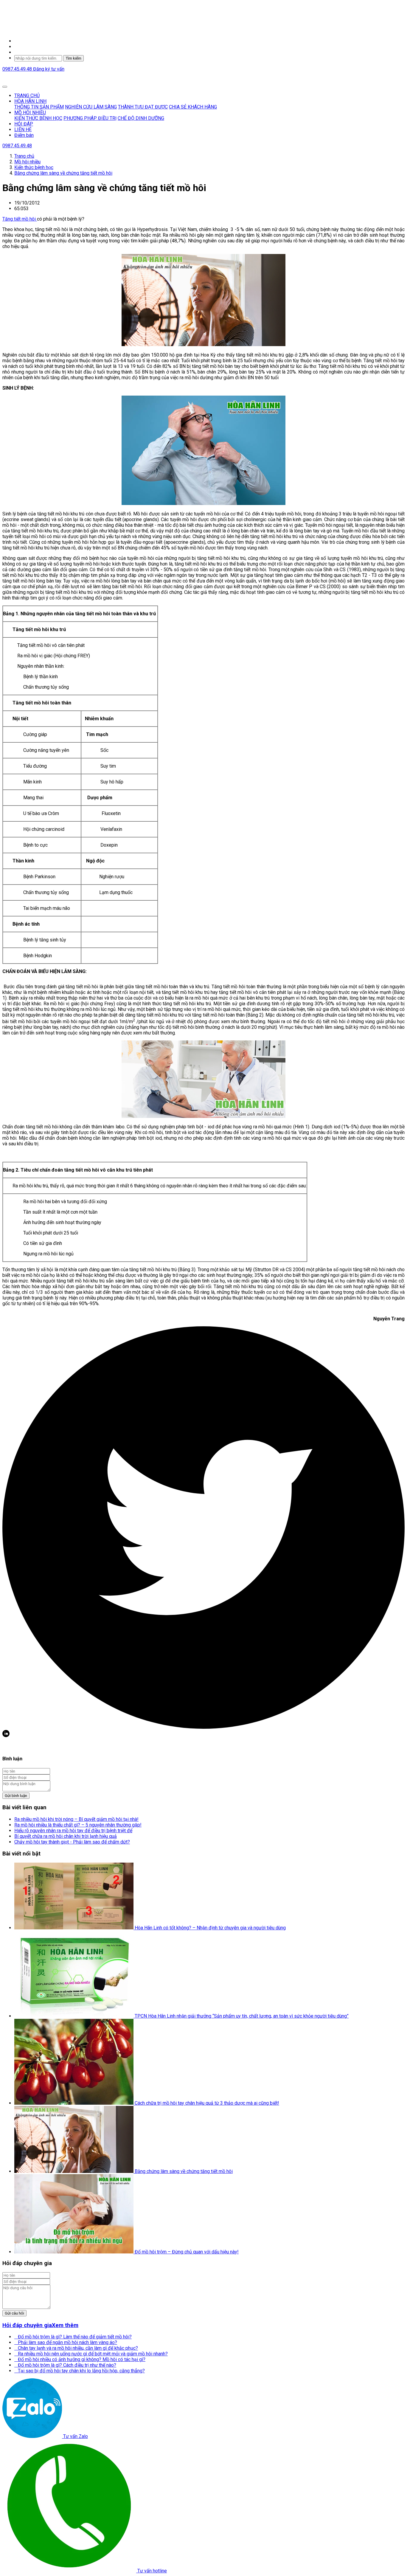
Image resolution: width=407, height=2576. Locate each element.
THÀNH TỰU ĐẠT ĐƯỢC (143, 107)
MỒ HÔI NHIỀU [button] (30, 113)
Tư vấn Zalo (75, 2436)
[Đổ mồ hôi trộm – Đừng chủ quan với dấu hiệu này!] (74, 2252)
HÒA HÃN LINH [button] (30, 101)
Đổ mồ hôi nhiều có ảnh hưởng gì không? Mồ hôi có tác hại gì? (80, 2359)
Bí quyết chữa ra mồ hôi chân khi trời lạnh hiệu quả (66, 1836)
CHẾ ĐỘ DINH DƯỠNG (141, 118)
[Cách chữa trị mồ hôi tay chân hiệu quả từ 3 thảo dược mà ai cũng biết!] (74, 2103)
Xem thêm (65, 2325)
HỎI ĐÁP (24, 124)
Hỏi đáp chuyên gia (27, 2325)
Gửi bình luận (16, 1796)
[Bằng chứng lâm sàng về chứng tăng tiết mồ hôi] (74, 2171)
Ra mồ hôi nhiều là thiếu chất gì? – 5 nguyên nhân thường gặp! (78, 1825)
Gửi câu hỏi (14, 2313)
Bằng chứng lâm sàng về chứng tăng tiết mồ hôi (184, 2171)
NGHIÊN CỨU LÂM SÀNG (91, 107)
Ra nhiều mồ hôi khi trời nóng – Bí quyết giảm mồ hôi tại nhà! (76, 1819)
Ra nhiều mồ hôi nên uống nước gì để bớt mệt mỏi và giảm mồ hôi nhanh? (91, 2354)
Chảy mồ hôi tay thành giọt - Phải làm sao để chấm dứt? (72, 1842)
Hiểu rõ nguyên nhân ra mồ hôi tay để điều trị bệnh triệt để (73, 1831)
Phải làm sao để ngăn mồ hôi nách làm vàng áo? (66, 2342)
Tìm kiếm (73, 58)
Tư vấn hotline (152, 2571)
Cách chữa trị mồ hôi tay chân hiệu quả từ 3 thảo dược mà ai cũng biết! (207, 2103)
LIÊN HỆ (23, 130)
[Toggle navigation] (5, 87)
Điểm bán (24, 135)
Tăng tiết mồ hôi (20, 219)
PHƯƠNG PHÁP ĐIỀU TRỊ (90, 118)
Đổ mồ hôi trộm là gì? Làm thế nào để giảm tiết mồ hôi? (73, 2337)
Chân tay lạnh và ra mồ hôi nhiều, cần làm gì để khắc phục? (76, 2348)
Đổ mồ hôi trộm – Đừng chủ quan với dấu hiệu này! (187, 2252)
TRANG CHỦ (27, 96)
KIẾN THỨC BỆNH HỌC (38, 118)
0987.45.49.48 (18, 69)
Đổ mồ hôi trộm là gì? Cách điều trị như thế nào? (65, 2365)
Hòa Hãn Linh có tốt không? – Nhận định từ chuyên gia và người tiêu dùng (210, 1928)
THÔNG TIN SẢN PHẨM (39, 107)
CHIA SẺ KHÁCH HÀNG (193, 107)
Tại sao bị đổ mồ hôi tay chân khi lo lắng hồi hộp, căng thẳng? (80, 2371)
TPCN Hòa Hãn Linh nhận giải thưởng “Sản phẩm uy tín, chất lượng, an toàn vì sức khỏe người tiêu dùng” (242, 2016)
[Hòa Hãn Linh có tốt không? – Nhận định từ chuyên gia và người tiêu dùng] (74, 1928)
